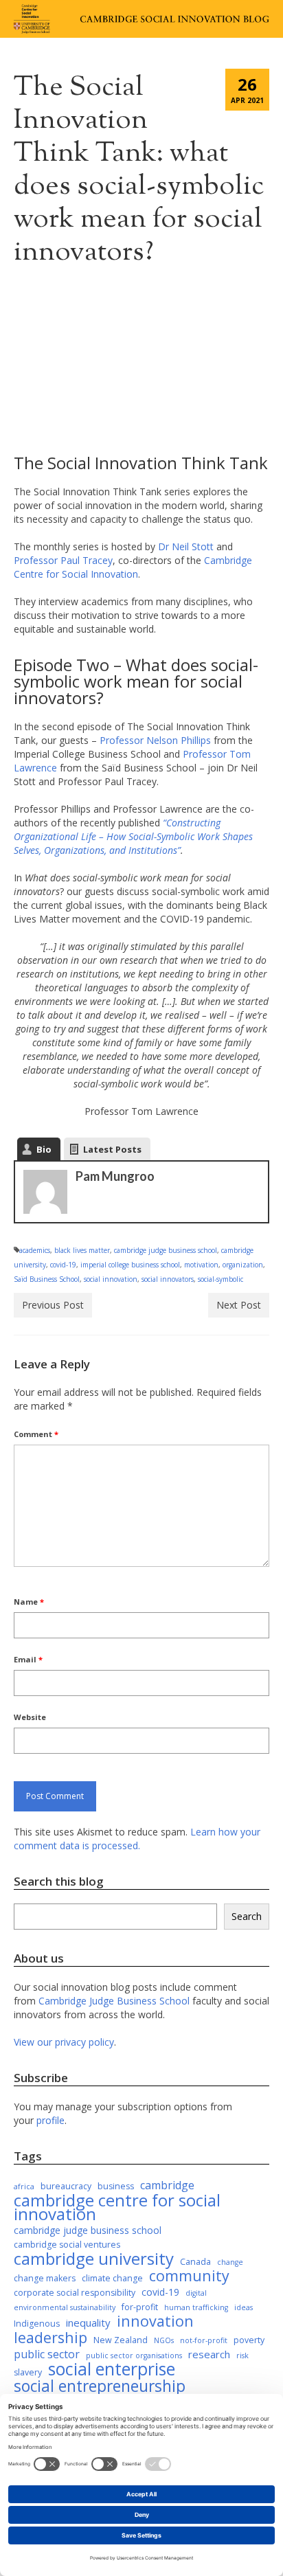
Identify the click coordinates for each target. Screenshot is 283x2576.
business (116, 2186)
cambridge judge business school (166, 1250)
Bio (44, 1149)
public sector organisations (134, 2355)
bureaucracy (66, 2186)
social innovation (111, 1279)
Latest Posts (112, 1149)
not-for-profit (204, 2340)
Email (28, 1659)
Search (247, 1916)
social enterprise (112, 2369)
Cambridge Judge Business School (114, 2001)
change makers (45, 2278)
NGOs (164, 2340)
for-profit (140, 2307)
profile (50, 2120)
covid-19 (63, 1265)
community (189, 2276)
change (230, 2262)
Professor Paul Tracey (63, 560)
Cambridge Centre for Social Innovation (133, 567)
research (209, 2354)
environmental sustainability (65, 2307)
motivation (201, 1265)
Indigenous (37, 2324)
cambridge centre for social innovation (117, 2207)
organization (243, 1265)
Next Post (239, 1305)
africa (24, 2187)
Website (30, 1717)
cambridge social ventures (67, 2245)
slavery (28, 2372)
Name (29, 1602)
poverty (249, 2340)
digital (196, 2293)
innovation (155, 2321)
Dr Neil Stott (187, 546)
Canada (195, 2262)
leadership (50, 2338)
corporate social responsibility (75, 2293)
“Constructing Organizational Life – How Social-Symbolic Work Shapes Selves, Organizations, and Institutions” (133, 836)
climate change (112, 2278)
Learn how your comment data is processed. (137, 1839)
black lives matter (82, 1250)
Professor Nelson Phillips (155, 740)
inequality (88, 2323)
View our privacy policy (64, 2042)
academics (35, 1250)
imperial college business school (130, 1265)
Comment (36, 1434)
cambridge (167, 2185)
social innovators (168, 1279)
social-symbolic (220, 1279)
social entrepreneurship (100, 2386)
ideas (244, 2307)
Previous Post (53, 1305)
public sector (47, 2354)
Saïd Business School (47, 1279)
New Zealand (121, 2340)
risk (242, 2355)
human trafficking (196, 2307)
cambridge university (94, 2259)
